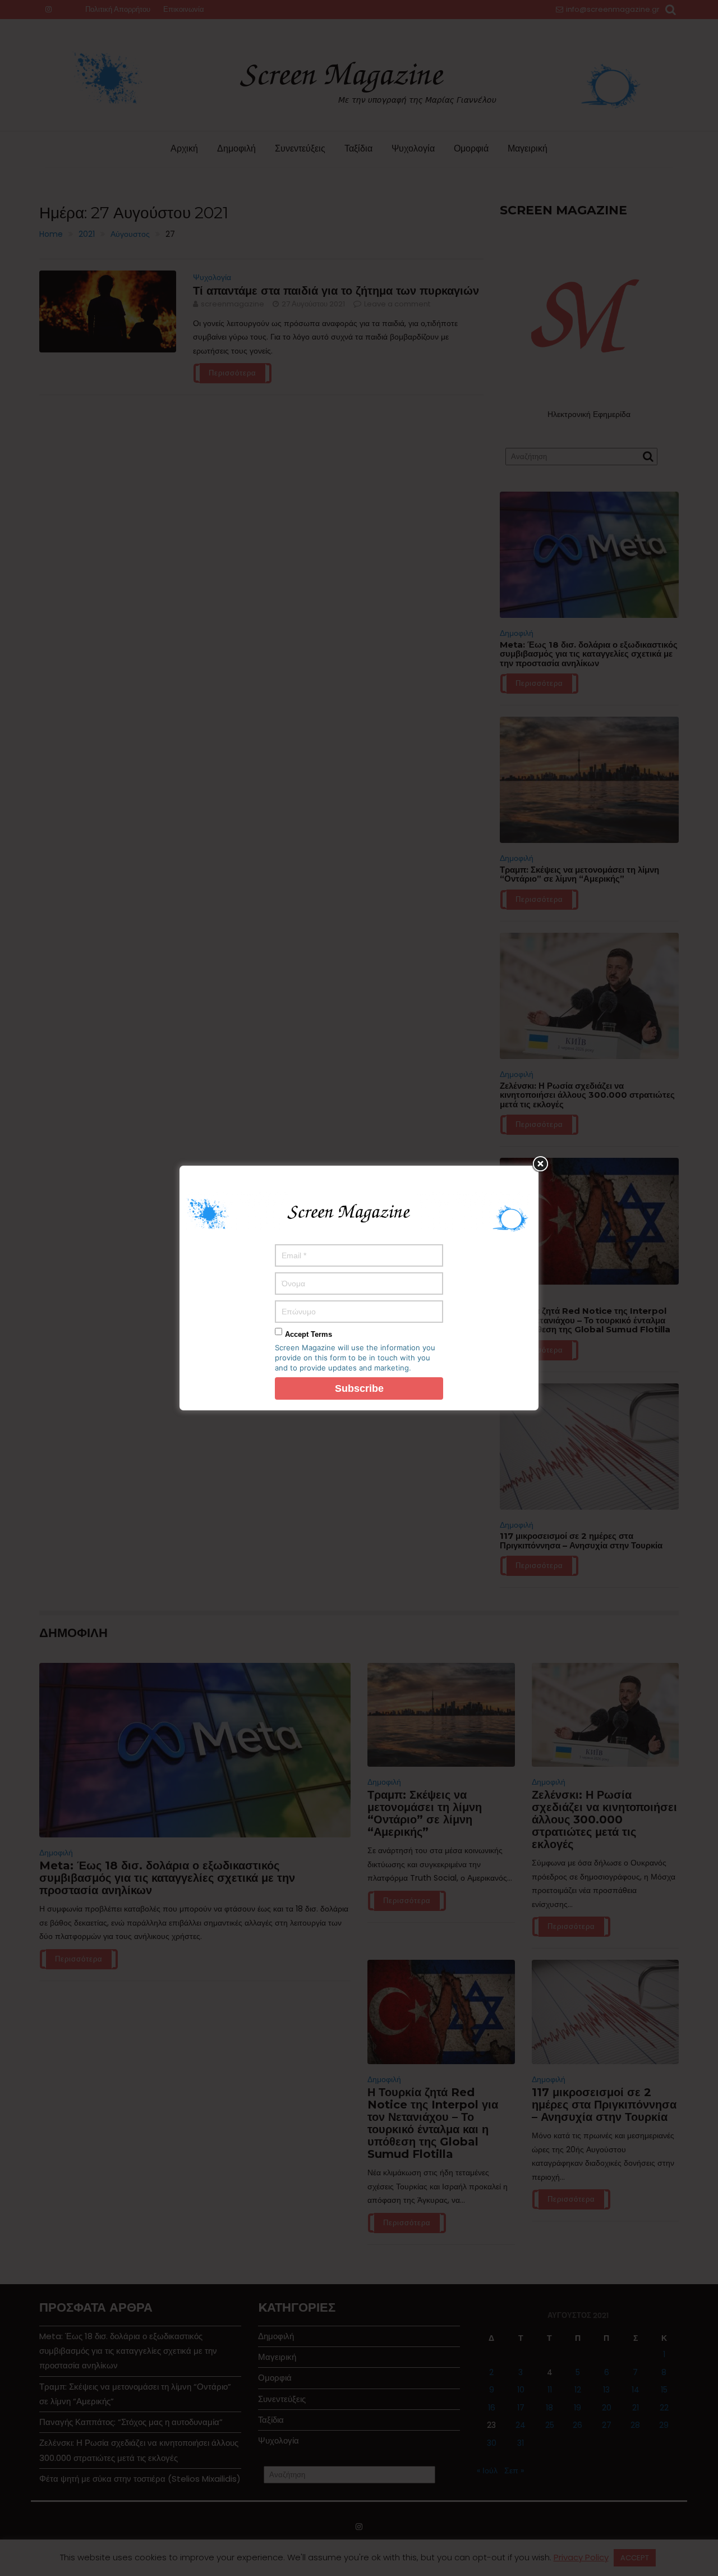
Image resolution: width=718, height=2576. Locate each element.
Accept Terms (309, 1334)
